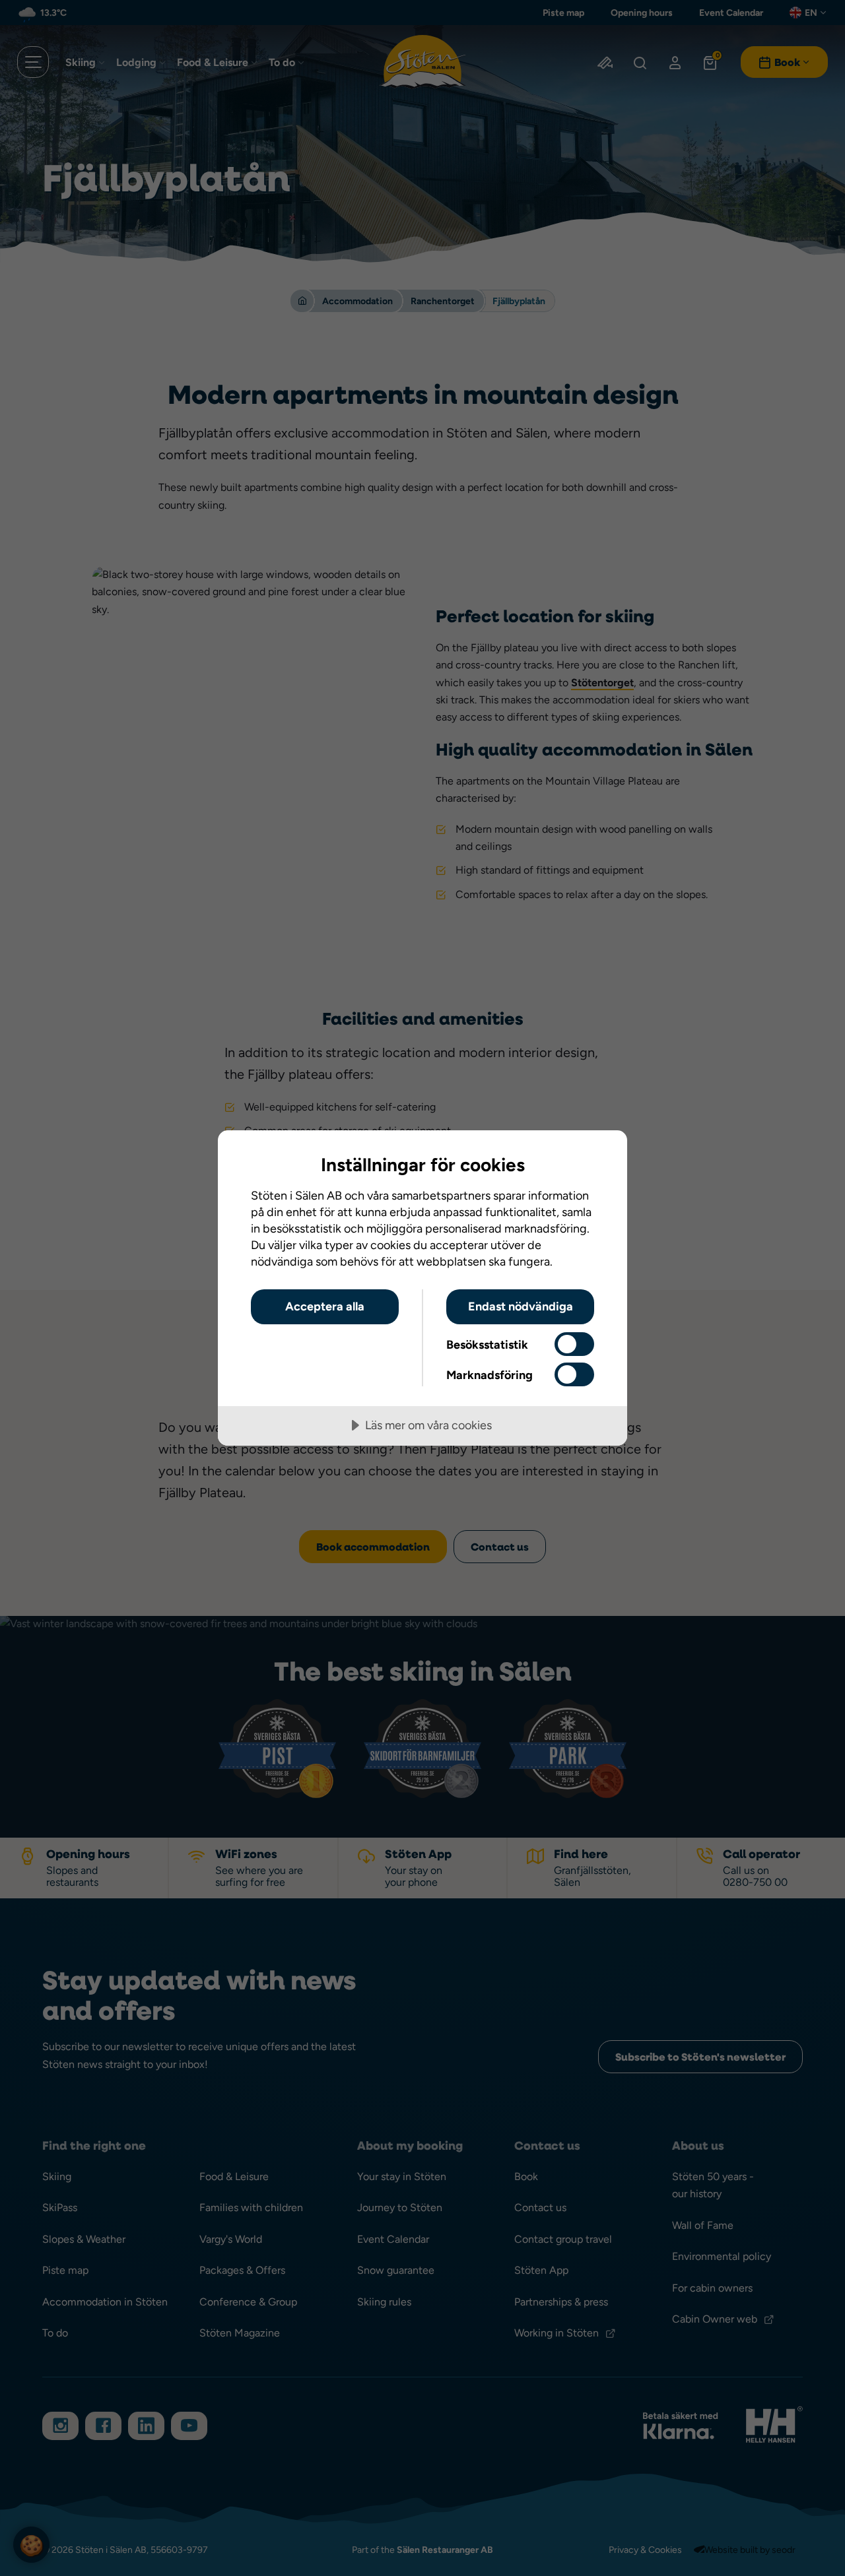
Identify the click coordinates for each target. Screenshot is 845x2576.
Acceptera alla (325, 1306)
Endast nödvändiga (521, 1306)
